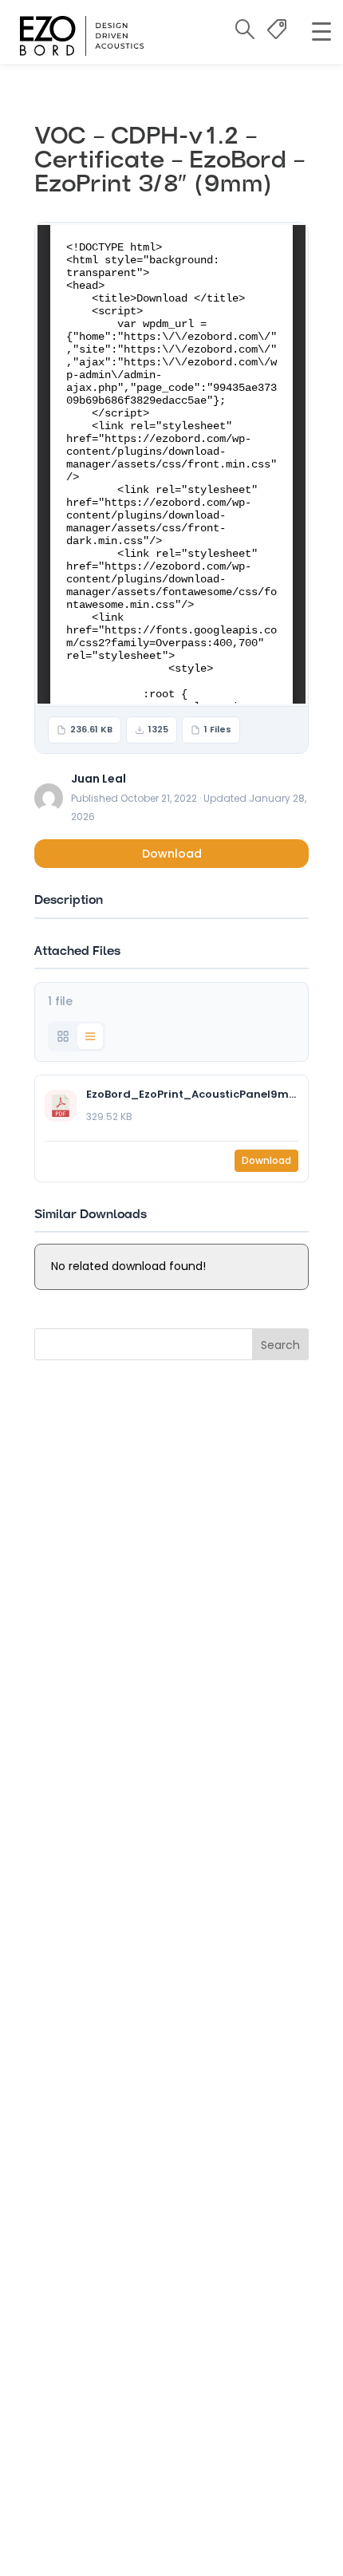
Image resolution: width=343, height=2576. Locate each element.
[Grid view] (63, 1036)
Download (172, 854)
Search (280, 1345)
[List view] (90, 1036)
